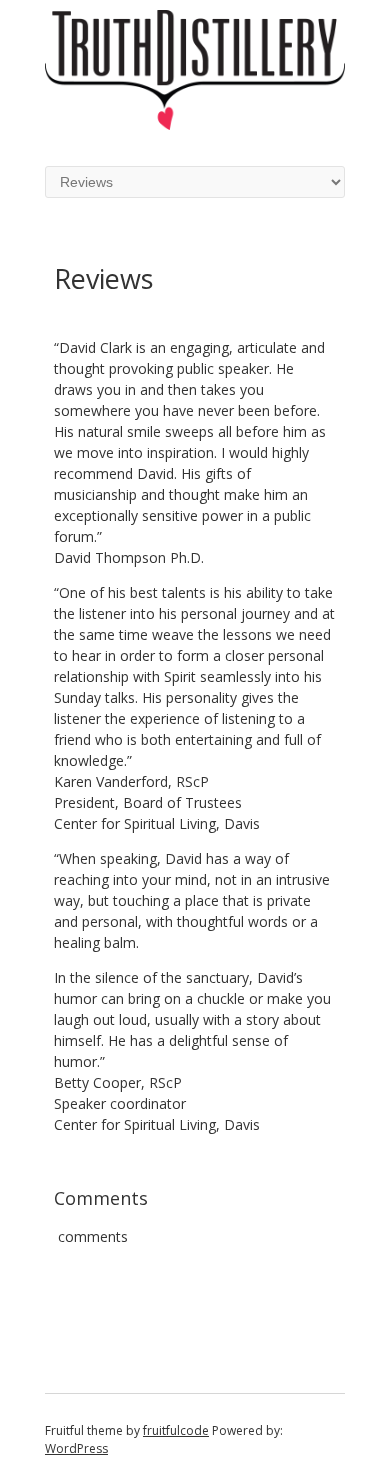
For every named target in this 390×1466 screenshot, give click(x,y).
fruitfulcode (176, 1430)
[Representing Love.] (195, 124)
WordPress (76, 1448)
